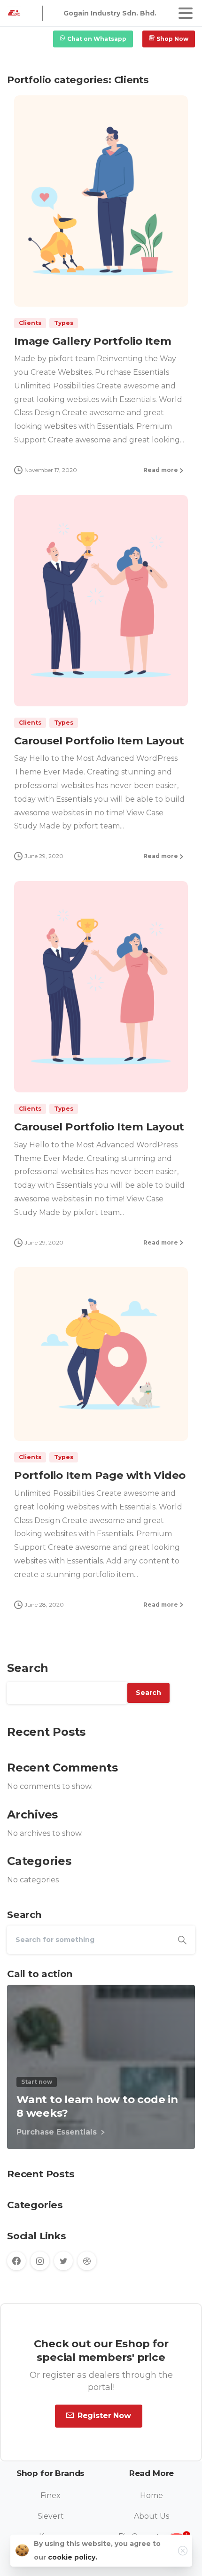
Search (28, 1668)
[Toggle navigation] (186, 13)
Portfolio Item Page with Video (100, 1475)
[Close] (183, 2551)
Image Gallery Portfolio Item (93, 341)
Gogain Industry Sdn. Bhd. (110, 13)
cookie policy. (73, 2557)
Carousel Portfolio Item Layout (99, 741)
